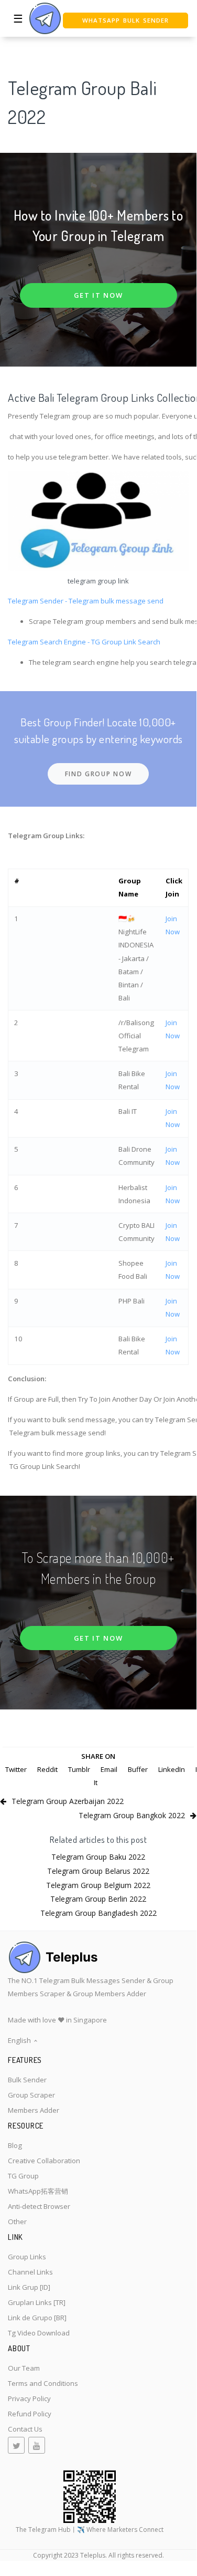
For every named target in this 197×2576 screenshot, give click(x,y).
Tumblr (79, 1769)
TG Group (23, 2176)
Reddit (47, 1769)
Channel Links (30, 2272)
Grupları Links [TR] (37, 2302)
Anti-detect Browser (39, 2206)
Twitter (16, 1769)
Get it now (98, 295)
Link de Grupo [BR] (37, 2318)
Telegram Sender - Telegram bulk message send (86, 601)
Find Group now (98, 774)
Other (17, 2222)
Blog (15, 2145)
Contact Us (25, 2429)
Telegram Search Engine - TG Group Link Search (84, 642)
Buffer (138, 1769)
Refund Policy (30, 2414)
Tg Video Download (39, 2333)
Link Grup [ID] (29, 2287)
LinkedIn (172, 1769)
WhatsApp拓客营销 (38, 2191)
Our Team (24, 2368)
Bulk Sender (27, 2080)
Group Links (27, 2257)
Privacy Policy (29, 2398)
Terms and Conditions (43, 2383)
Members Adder (34, 2110)
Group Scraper (31, 2095)
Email (109, 1769)
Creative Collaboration (44, 2161)
